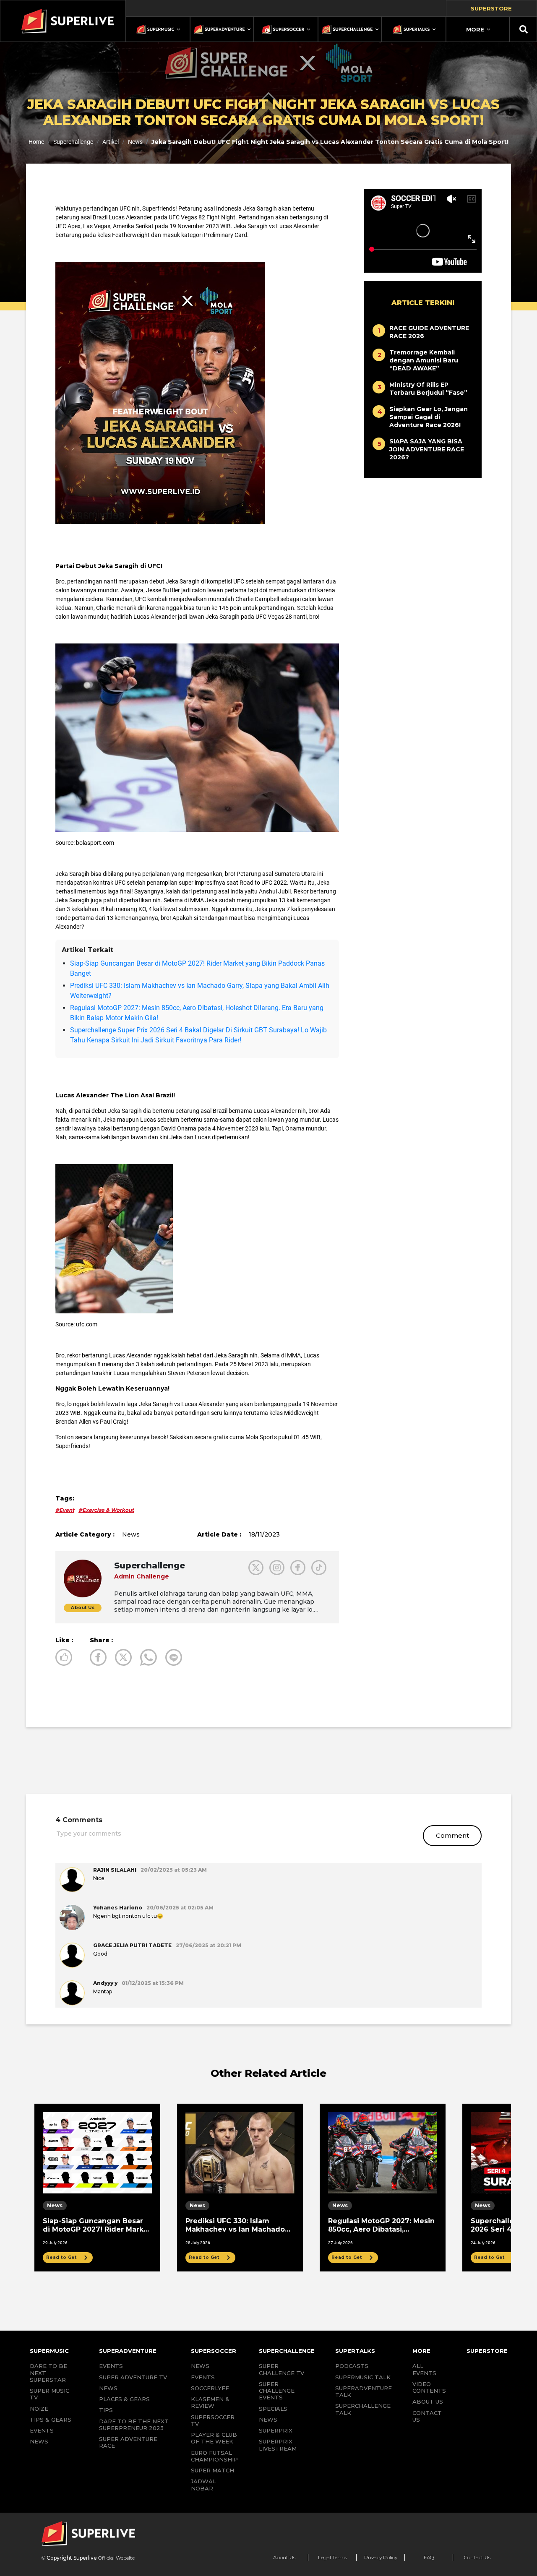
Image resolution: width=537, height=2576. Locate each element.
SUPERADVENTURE (128, 2351)
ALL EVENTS (424, 2369)
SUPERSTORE (487, 2351)
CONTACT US (427, 2416)
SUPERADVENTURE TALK (364, 2391)
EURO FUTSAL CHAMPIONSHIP (214, 2456)
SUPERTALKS (355, 2351)
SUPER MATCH (212, 2470)
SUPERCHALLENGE (287, 2351)
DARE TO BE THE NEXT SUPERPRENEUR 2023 (134, 2425)
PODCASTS (352, 2366)
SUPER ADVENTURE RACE (128, 2442)
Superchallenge (73, 142)
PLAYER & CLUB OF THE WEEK (214, 2438)
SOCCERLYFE (210, 2388)
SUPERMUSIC (49, 2351)
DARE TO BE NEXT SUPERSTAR (48, 2373)
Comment (452, 1835)
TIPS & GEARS (51, 2420)
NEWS (39, 2441)
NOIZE (39, 2409)
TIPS (106, 2410)
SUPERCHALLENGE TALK (363, 2409)
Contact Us (477, 2557)
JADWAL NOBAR (203, 2485)
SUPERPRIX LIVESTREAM (278, 2445)
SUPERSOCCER (214, 2351)
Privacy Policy (381, 2557)
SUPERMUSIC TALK (363, 2377)
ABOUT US (428, 2401)
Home (36, 142)
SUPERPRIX (276, 2430)
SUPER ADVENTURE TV (133, 2377)
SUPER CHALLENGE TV (282, 2369)
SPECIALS (273, 2409)
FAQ (429, 2557)
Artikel (111, 142)
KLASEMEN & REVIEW (210, 2402)
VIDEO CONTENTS (429, 2387)
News (135, 142)
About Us (284, 2557)
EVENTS (42, 2430)
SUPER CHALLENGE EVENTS (277, 2391)
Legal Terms (332, 2557)
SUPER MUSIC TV (50, 2394)
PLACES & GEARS (124, 2399)
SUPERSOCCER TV (213, 2420)
